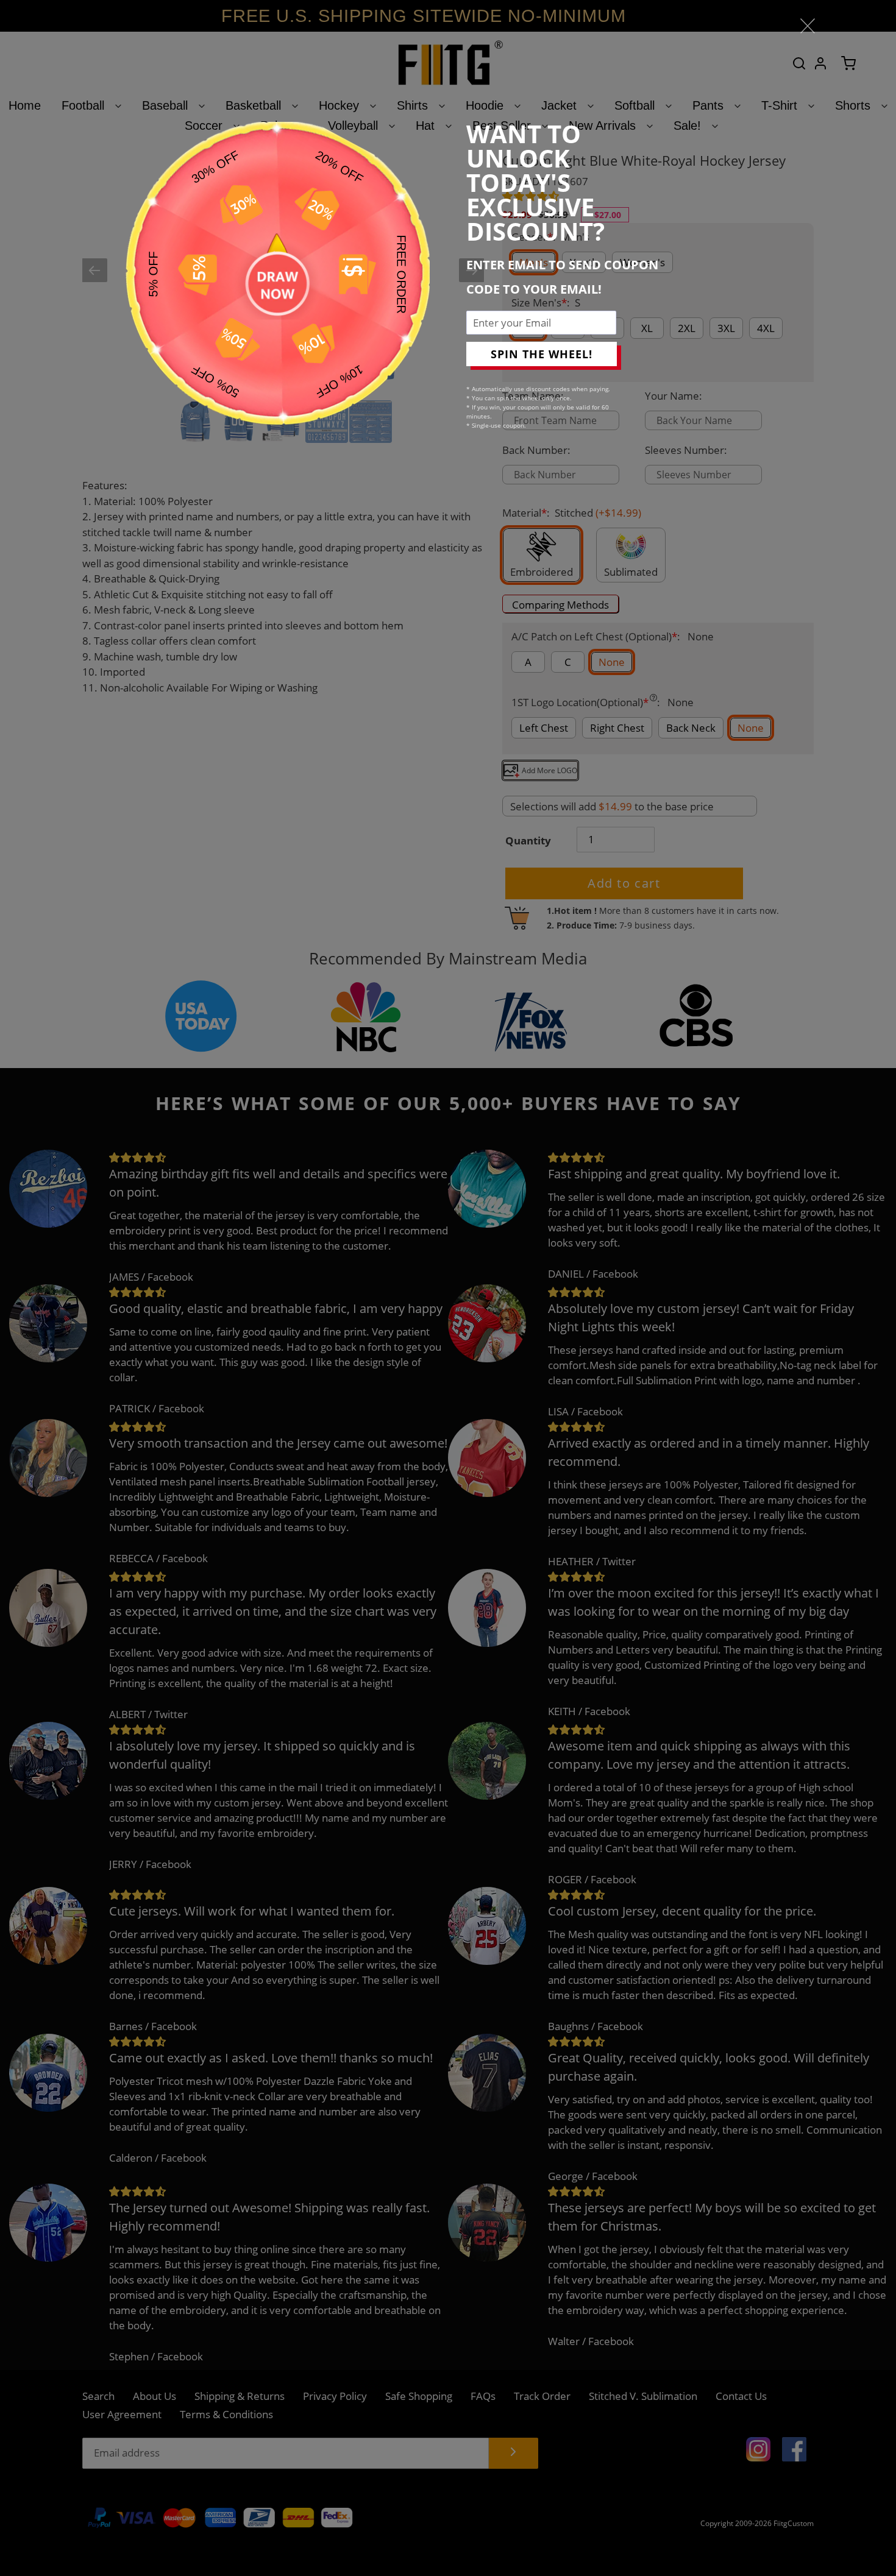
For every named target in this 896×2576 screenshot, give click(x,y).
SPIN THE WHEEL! (542, 354)
